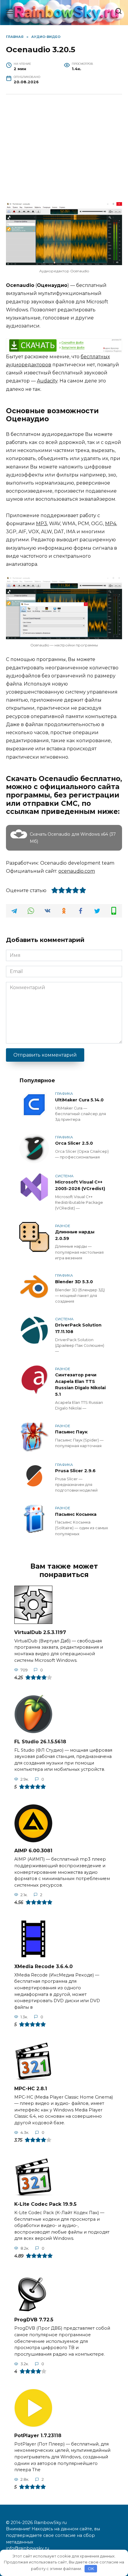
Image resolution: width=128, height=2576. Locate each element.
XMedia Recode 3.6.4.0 (43, 1966)
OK (91, 2569)
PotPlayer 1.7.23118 (38, 2435)
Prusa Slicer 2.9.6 (75, 1471)
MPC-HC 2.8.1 (31, 2088)
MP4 (111, 524)
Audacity (47, 381)
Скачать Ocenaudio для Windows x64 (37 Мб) (73, 838)
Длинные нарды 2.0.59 (75, 1235)
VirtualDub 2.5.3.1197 (40, 1632)
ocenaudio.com (77, 871)
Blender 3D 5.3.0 (74, 1282)
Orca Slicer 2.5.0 (74, 1143)
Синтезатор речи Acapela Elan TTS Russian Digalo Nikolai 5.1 (80, 1385)
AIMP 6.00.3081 (33, 1851)
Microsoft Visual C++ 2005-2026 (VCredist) (80, 1186)
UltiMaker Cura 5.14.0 (79, 1100)
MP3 (42, 524)
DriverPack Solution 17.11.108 (78, 1329)
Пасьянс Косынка (76, 1514)
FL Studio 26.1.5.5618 (40, 1741)
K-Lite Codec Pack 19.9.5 (45, 2204)
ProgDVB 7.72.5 (34, 2320)
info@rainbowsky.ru (28, 2548)
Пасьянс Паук (71, 1432)
